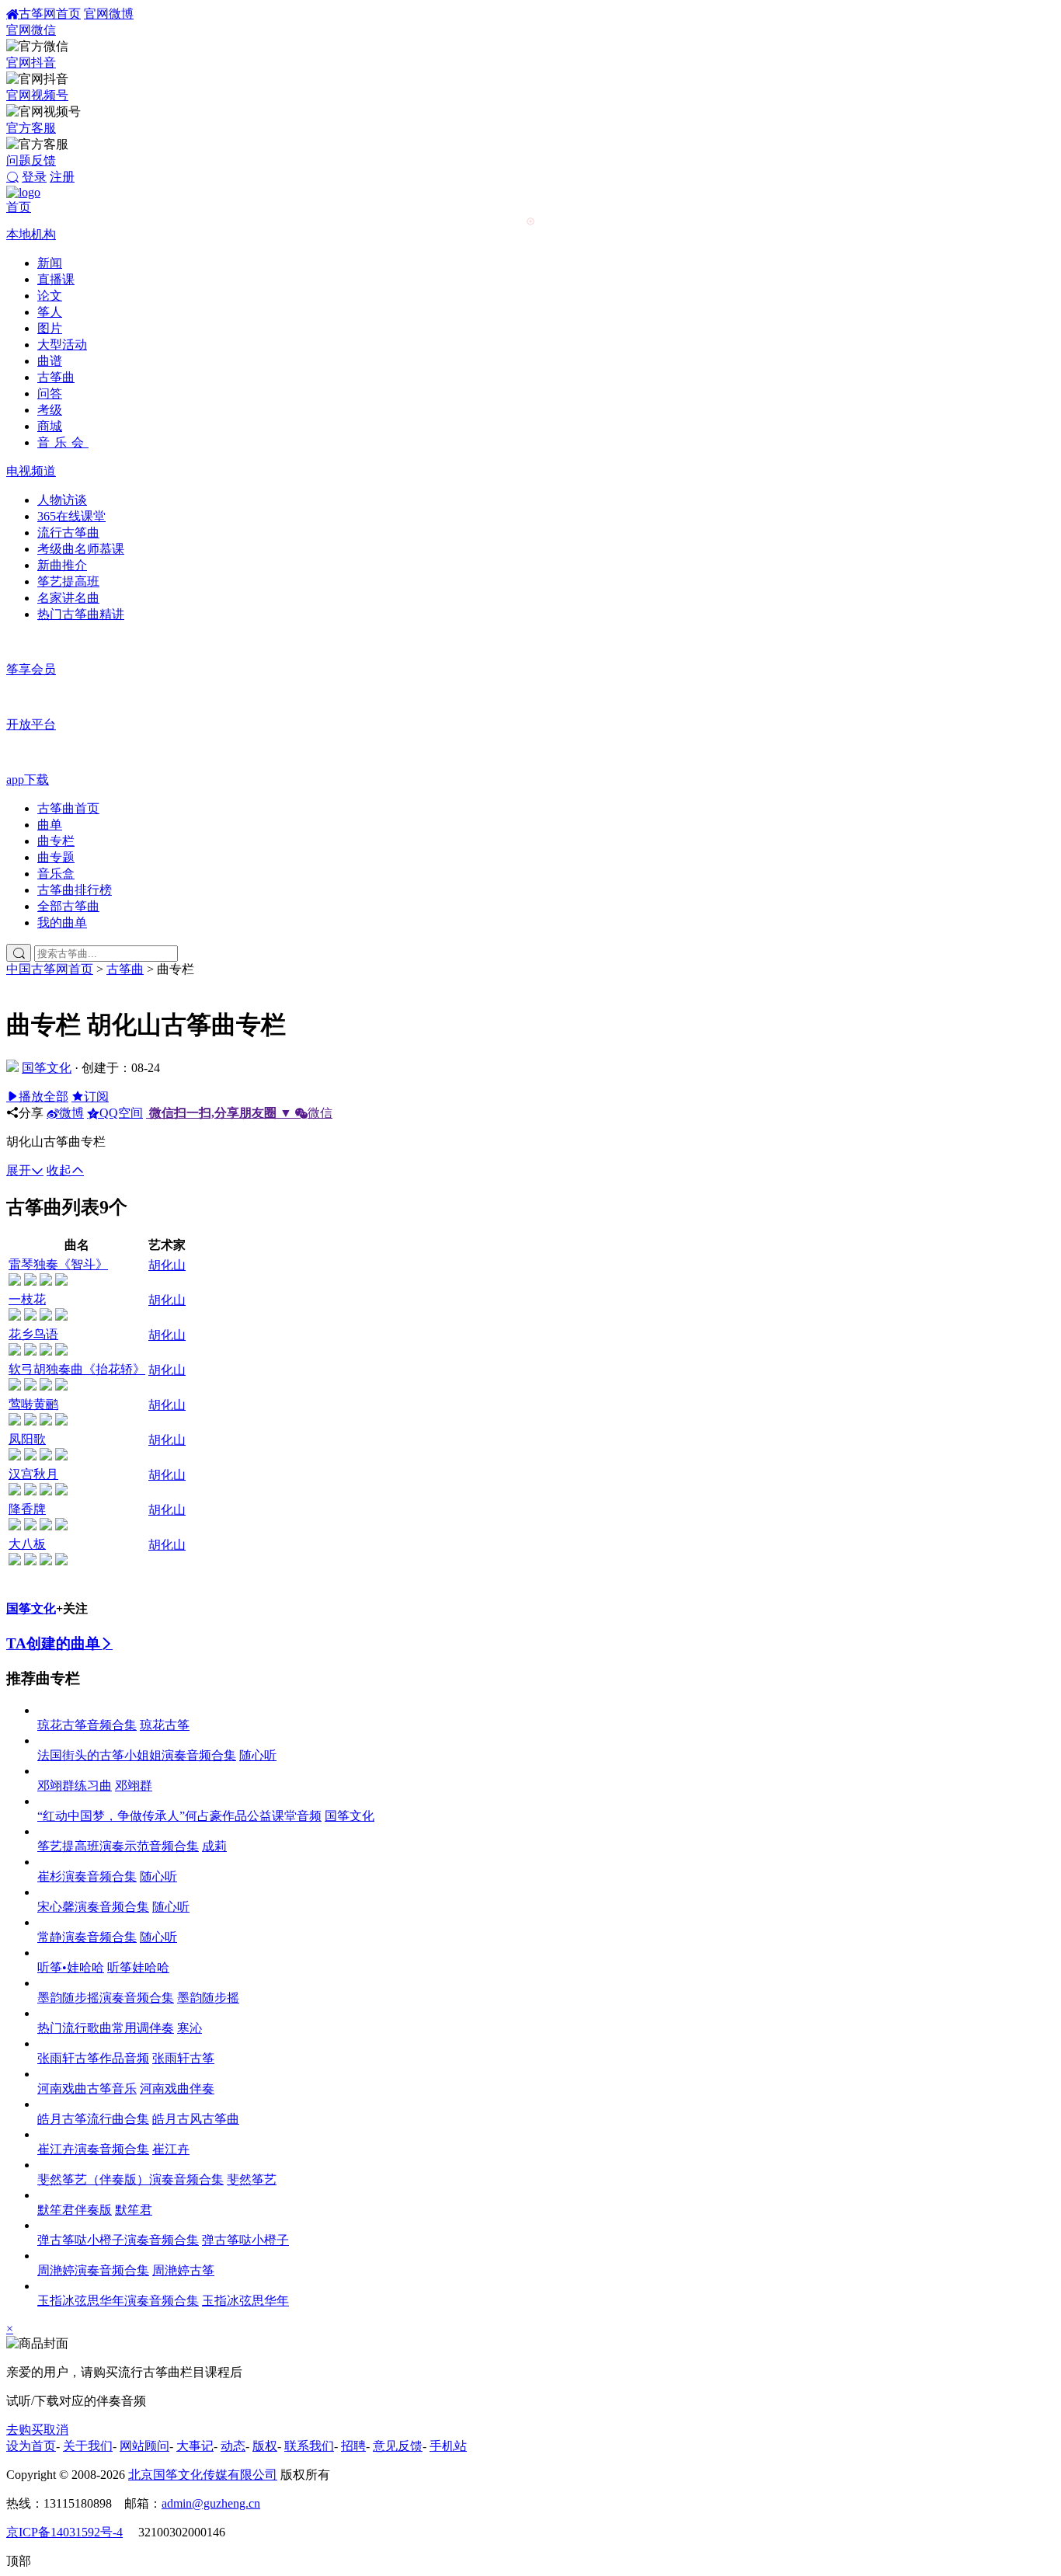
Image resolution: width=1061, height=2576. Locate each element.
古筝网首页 (50, 14)
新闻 (50, 263)
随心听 (258, 1755)
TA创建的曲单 (53, 1643)
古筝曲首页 (68, 808)
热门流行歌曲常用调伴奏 (106, 2028)
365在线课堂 (71, 516)
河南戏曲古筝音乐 (87, 2089)
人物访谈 (62, 500)
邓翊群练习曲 (75, 1786)
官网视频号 (37, 95)
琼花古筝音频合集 (87, 1725)
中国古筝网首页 (50, 969)
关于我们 (88, 2446)
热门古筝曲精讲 (81, 614)
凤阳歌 (27, 1439)
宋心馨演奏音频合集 (93, 1907)
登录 (34, 177)
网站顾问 (144, 2446)
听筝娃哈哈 (138, 1967)
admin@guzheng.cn (211, 2503)
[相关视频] (61, 1281)
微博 (71, 1113)
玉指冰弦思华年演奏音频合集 (118, 2301)
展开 (19, 1170)
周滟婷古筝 (183, 2270)
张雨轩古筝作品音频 (93, 2058)
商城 (50, 426)
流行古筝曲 (68, 533)
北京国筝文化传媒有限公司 (203, 2475)
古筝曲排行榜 (75, 890)
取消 (56, 2430)
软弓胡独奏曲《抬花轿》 (77, 1369)
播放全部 (43, 1097)
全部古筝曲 (68, 906)
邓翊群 (134, 1786)
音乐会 (63, 442)
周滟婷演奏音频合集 (93, 2270)
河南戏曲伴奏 (177, 2089)
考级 (50, 410)
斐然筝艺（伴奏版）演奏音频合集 (130, 2179)
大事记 (195, 2446)
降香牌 (27, 1509)
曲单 (50, 825)
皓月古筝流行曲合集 (93, 2119)
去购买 (25, 2430)
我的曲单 (62, 922)
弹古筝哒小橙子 (245, 2240)
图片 (50, 328)
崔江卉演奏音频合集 (93, 2149)
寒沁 (190, 2028)
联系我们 (309, 2446)
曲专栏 (56, 841)
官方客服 (31, 128)
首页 (19, 207)
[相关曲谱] (46, 1281)
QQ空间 (121, 1113)
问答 (50, 393)
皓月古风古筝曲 (196, 2119)
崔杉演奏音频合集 (87, 1876)
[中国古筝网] (23, 192)
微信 (241, 1113)
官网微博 (109, 14)
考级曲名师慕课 (81, 549)
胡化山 (167, 1265)
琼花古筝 (165, 1725)
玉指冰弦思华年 (245, 2301)
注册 (62, 177)
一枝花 (27, 1299)
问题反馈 (31, 160)
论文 (50, 296)
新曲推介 (62, 565)
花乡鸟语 (33, 1334)
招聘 (353, 2446)
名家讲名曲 (68, 598)
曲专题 (56, 857)
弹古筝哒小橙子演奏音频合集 (118, 2240)
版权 (265, 2446)
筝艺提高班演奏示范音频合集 (118, 1846)
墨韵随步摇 (208, 1998)
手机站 (448, 2446)
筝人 (50, 312)
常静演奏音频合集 (87, 1937)
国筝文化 (47, 1068)
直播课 (56, 279)
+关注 (72, 1608)
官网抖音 (31, 63)
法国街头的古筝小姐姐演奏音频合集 (137, 1755)
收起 (59, 1170)
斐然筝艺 (252, 2179)
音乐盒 (56, 874)
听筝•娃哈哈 (71, 1967)
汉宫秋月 (33, 1474)
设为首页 (31, 2446)
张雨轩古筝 (183, 2058)
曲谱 (50, 361)
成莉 (214, 1846)
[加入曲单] (15, 1281)
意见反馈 (398, 2446)
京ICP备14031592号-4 (64, 2532)
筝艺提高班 (68, 581)
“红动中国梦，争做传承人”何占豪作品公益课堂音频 (179, 1816)
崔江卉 (171, 2149)
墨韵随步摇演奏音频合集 (106, 1998)
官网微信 (31, 30)
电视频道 (31, 471)
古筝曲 (56, 377)
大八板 (27, 1544)
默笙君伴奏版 (75, 2210)
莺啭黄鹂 (33, 1404)
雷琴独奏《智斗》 (58, 1264)
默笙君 (134, 2210)
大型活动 (62, 345)
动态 (233, 2446)
